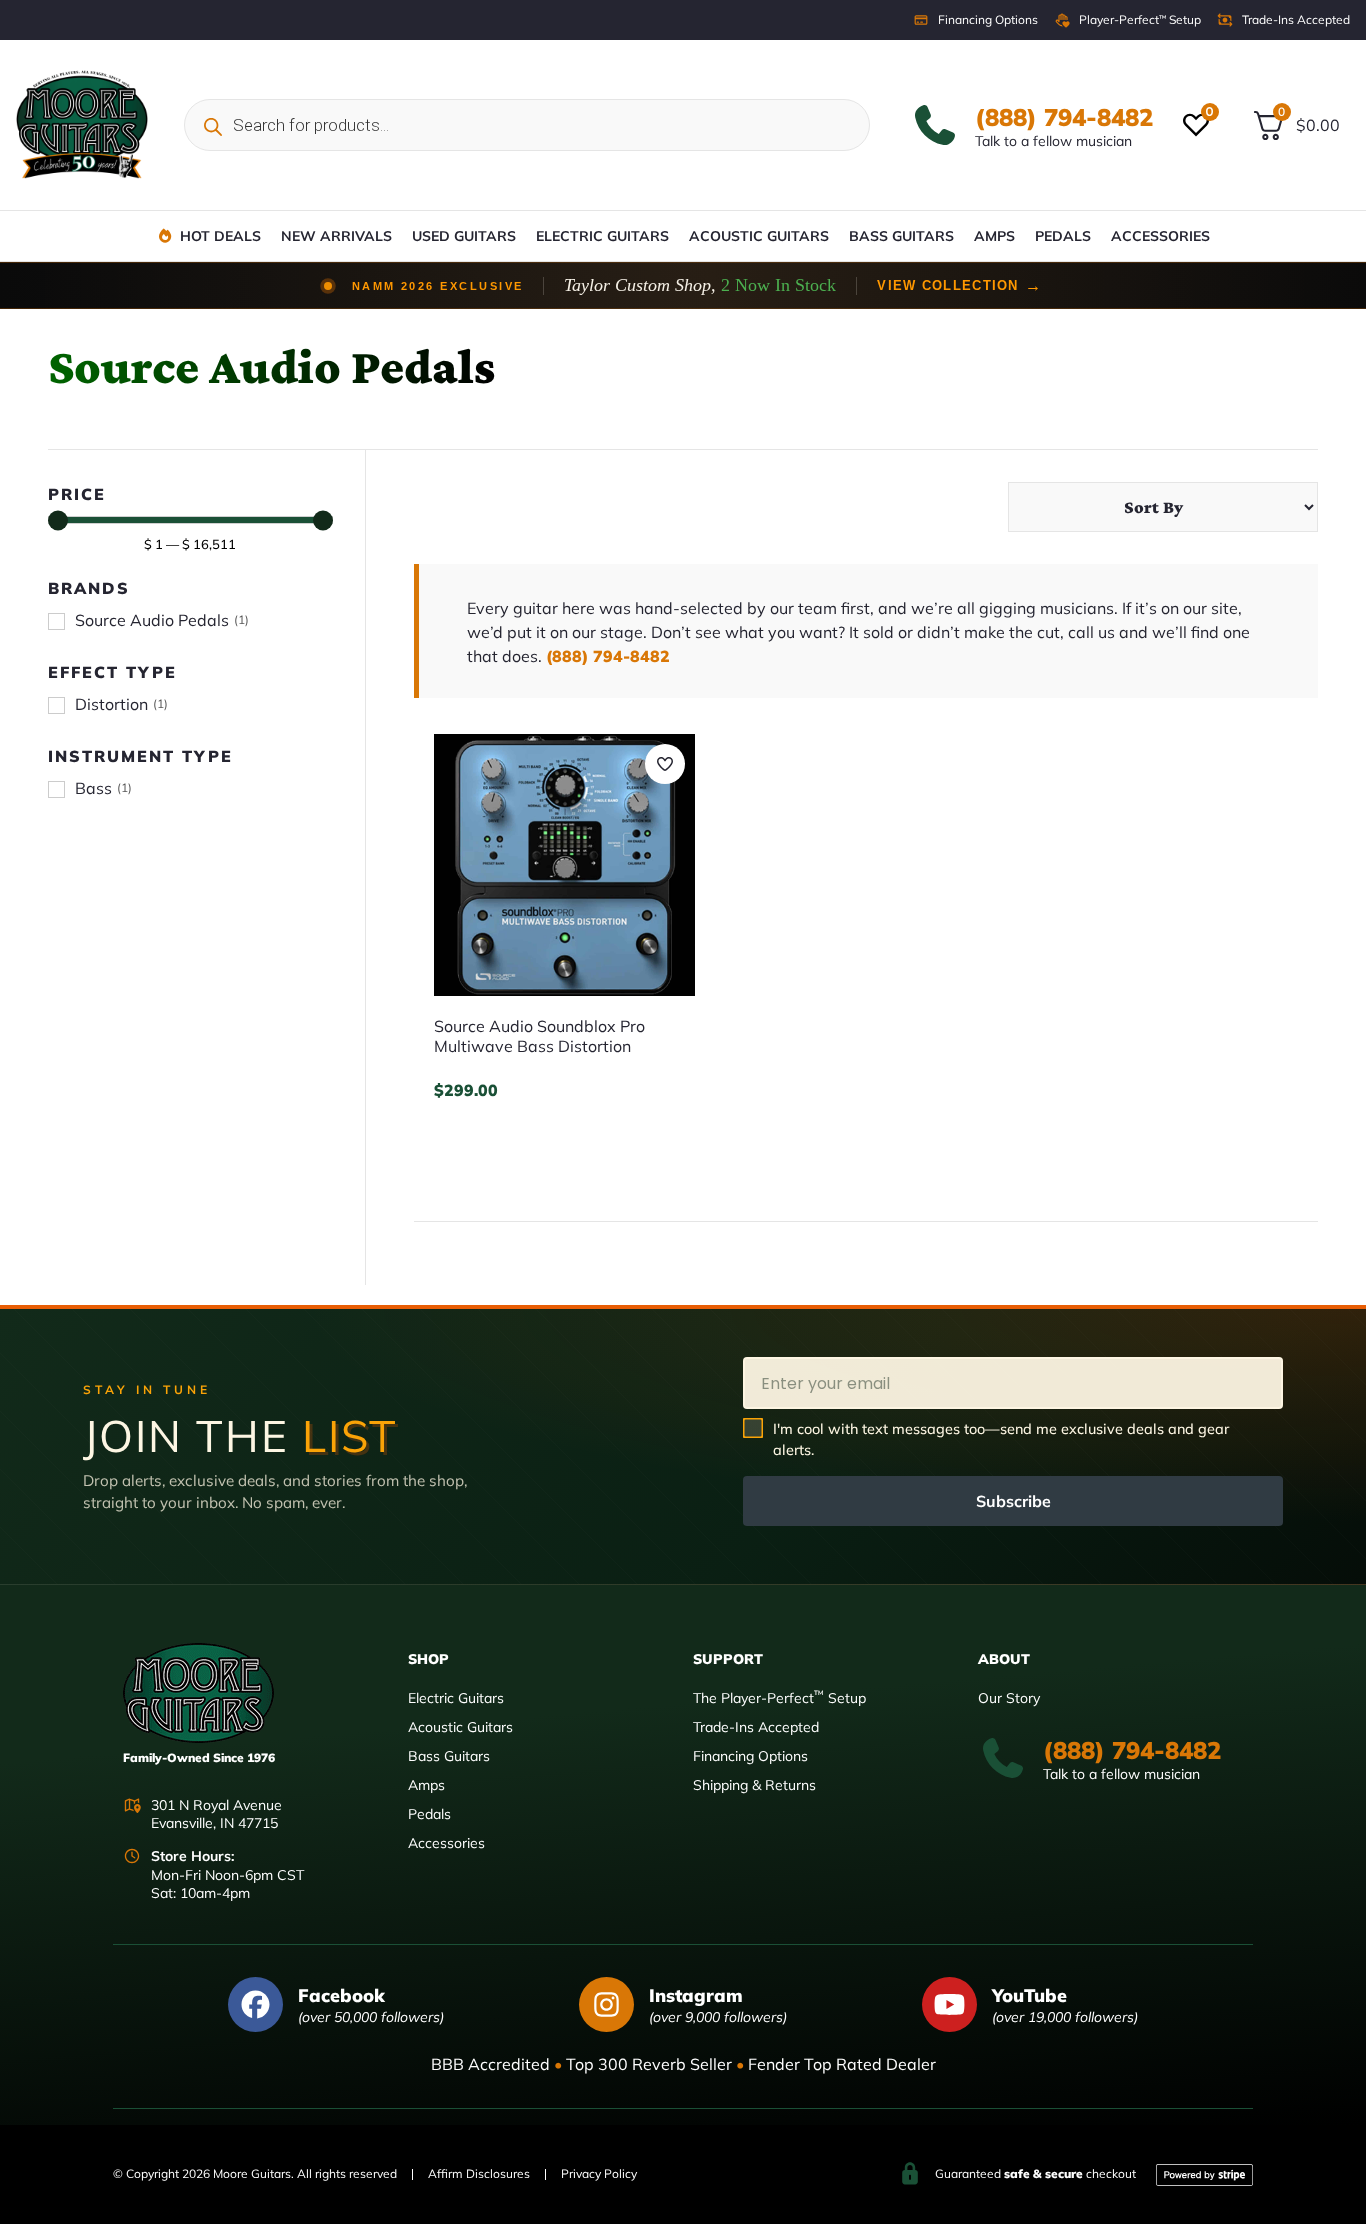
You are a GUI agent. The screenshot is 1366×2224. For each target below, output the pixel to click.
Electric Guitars (602, 236)
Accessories (1160, 236)
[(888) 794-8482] (935, 125)
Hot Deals (220, 236)
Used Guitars (464, 236)
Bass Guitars (901, 236)
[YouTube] (949, 2004)
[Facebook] (255, 2004)
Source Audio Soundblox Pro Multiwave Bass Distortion (539, 1036)
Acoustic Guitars (759, 236)
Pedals (1063, 236)
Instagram (696, 1995)
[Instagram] (606, 2004)
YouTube (1029, 1995)
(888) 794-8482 (1064, 117)
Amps (994, 236)
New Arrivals (336, 236)
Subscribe (1013, 1501)
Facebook (341, 1995)
